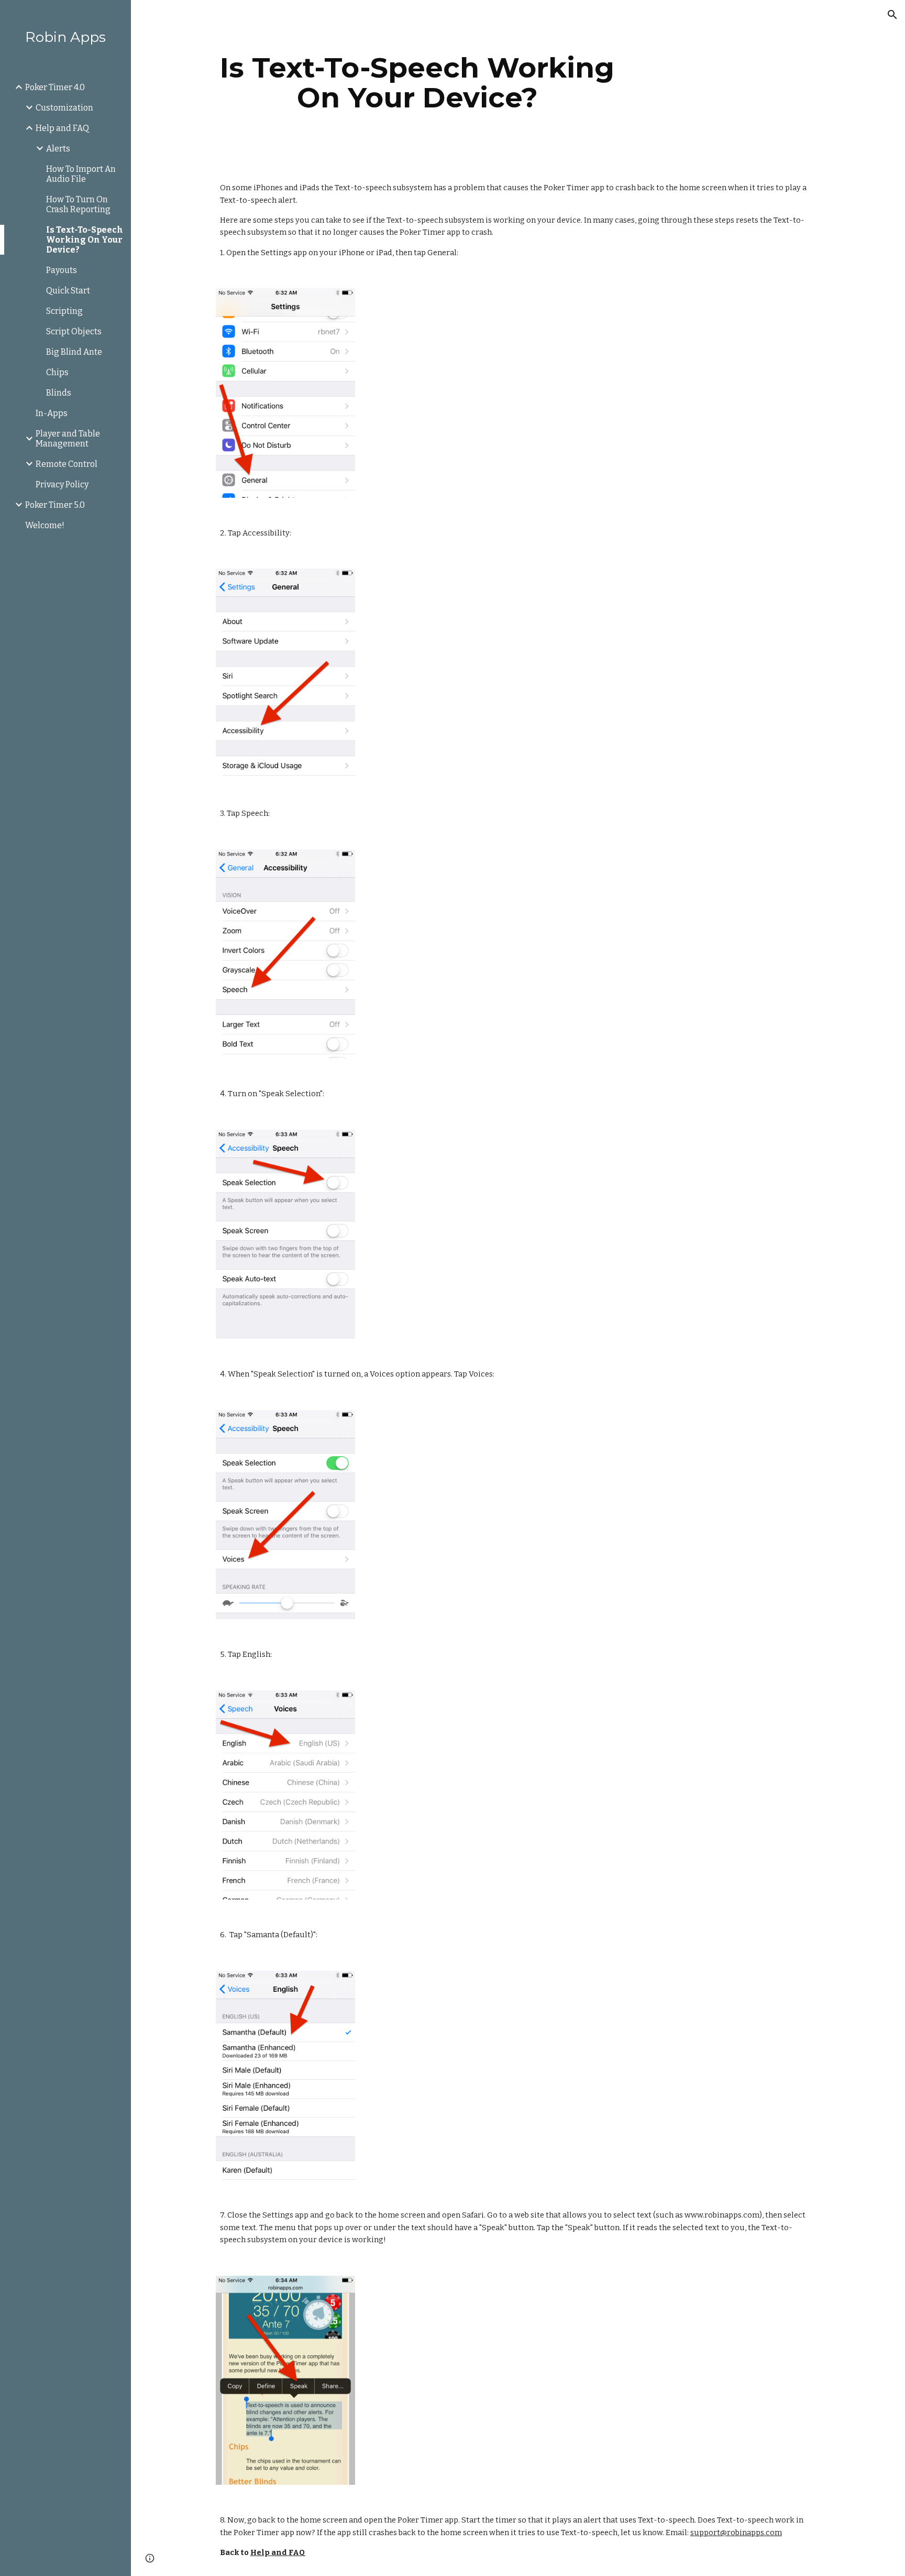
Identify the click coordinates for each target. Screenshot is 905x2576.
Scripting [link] (64, 311)
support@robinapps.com (736, 2533)
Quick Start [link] (68, 291)
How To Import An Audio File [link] (81, 174)
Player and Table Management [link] (68, 439)
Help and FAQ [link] (62, 128)
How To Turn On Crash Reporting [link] (78, 204)
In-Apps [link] (52, 413)
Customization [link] (64, 108)
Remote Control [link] (67, 464)
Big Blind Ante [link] (74, 352)
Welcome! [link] (45, 525)
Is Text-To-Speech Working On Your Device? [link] (85, 240)
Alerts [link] (58, 149)
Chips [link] (57, 372)
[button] (892, 15)
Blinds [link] (59, 393)
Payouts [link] (62, 270)
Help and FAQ (278, 2552)
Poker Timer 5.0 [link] (55, 505)
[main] (417, 83)
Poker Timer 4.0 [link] (55, 87)
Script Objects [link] (74, 331)
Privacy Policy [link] (62, 484)
